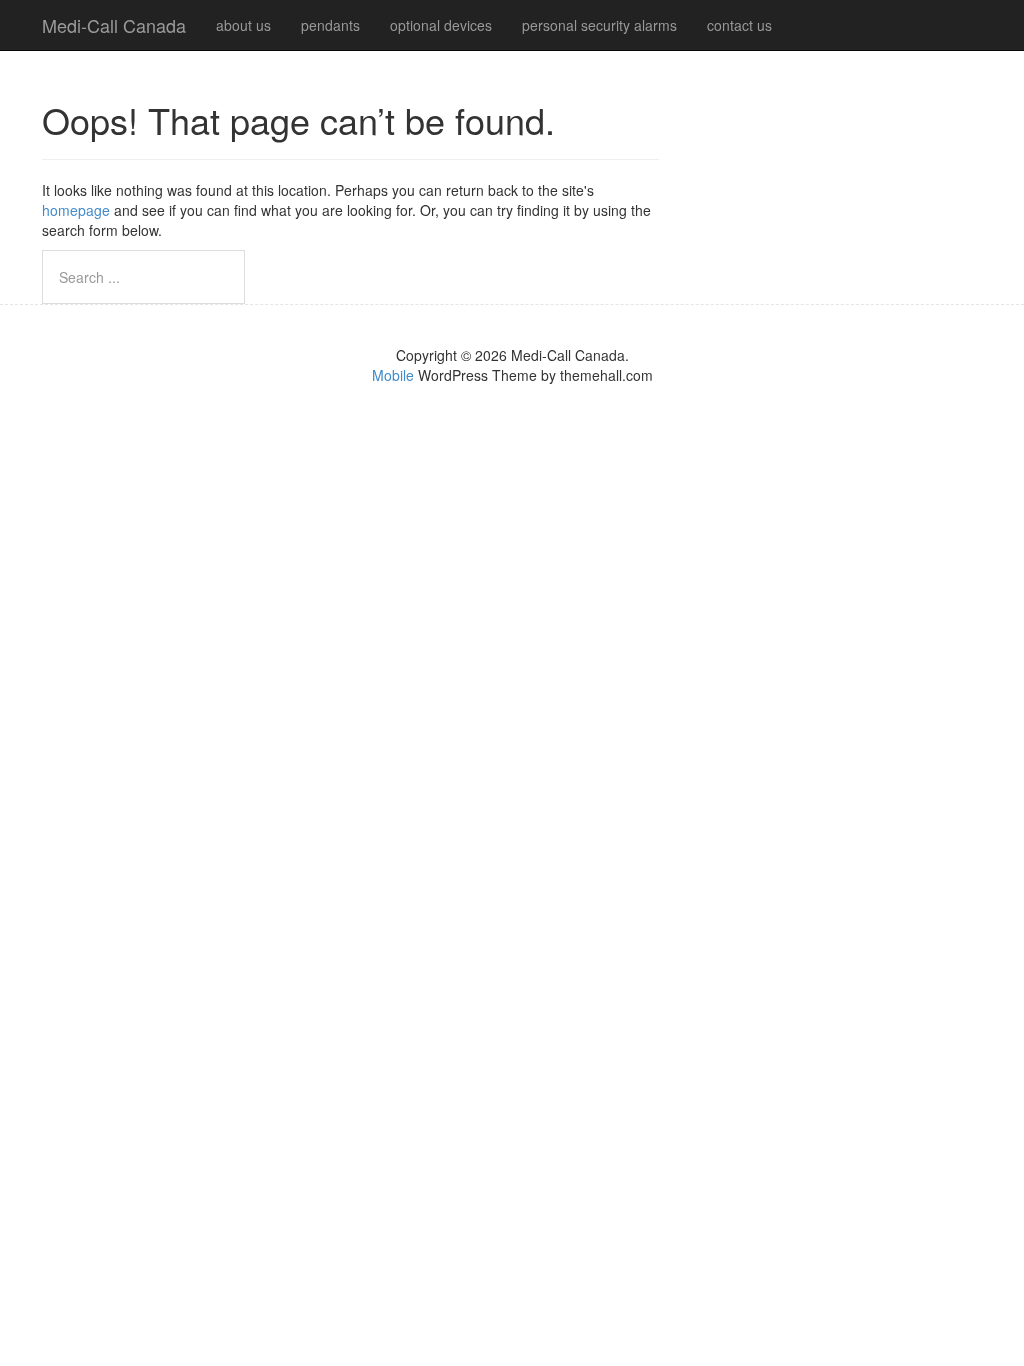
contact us (739, 25)
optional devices (441, 25)
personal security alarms (599, 25)
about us (243, 25)
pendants (330, 25)
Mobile (393, 375)
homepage (76, 210)
